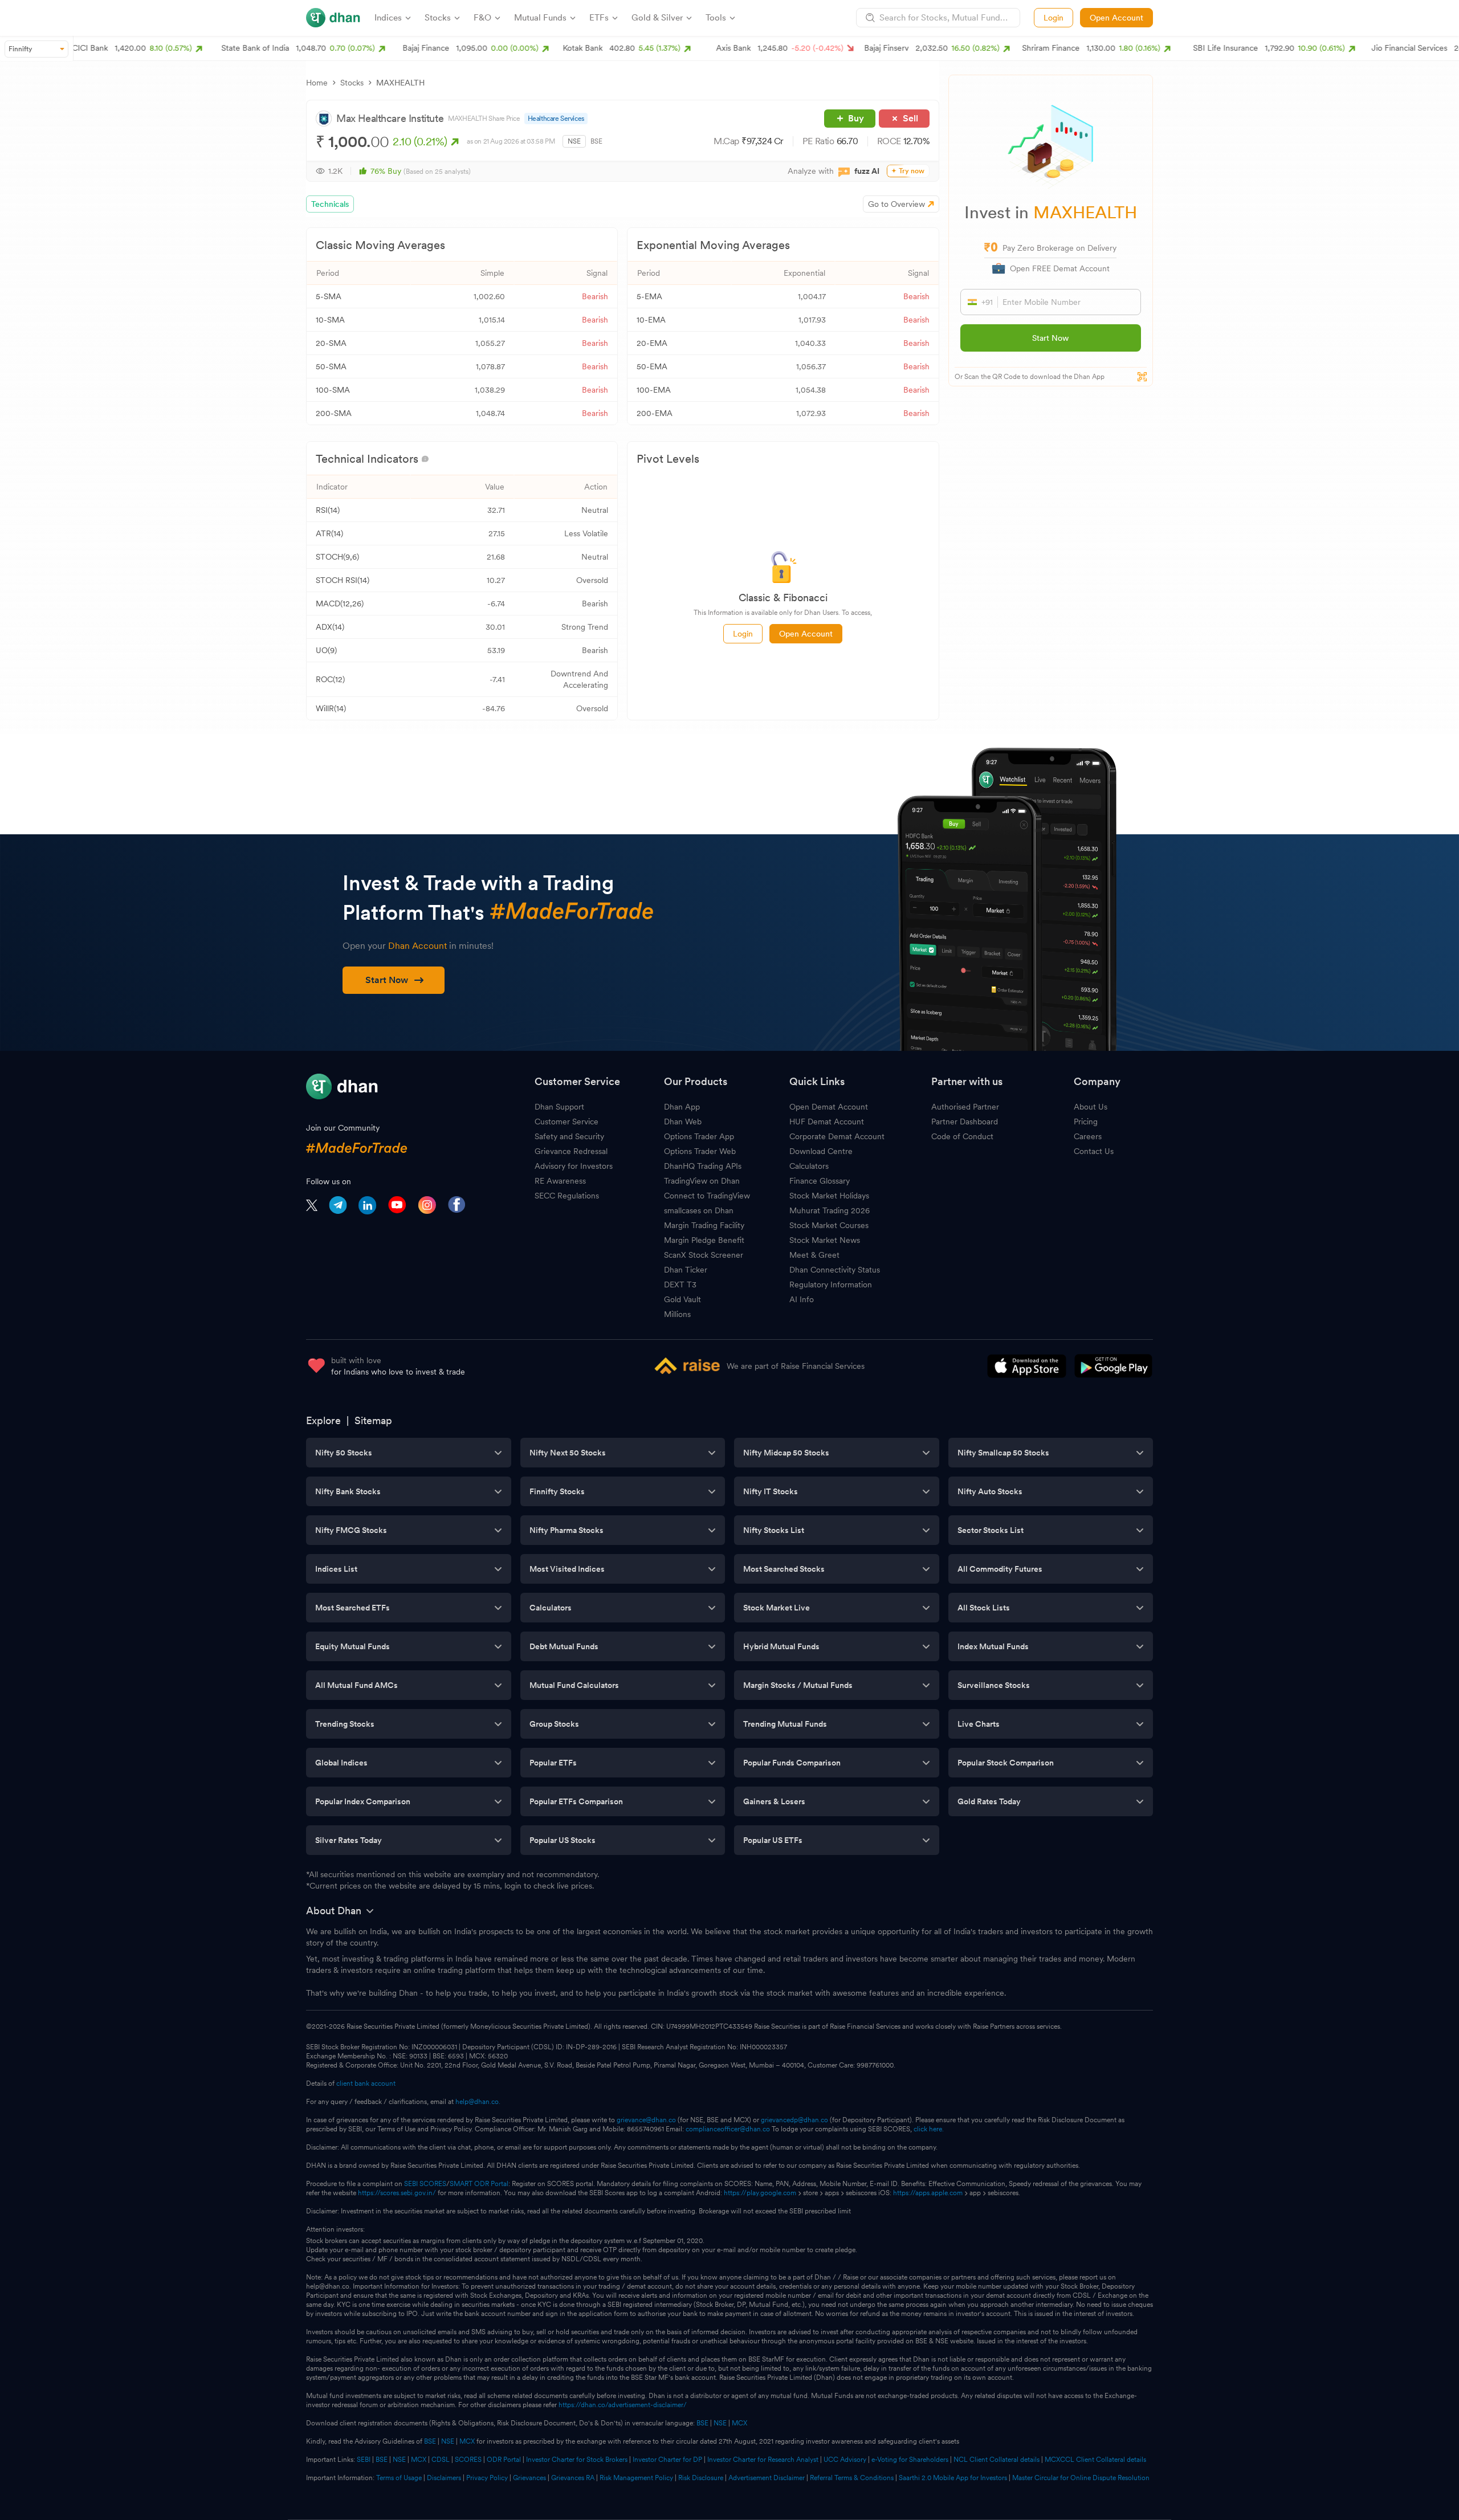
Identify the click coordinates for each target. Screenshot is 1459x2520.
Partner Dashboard (965, 1122)
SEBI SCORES (425, 2184)
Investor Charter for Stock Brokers (577, 2460)
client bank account (366, 2083)
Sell (910, 118)
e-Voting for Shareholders (910, 2460)
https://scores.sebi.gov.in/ (397, 2193)
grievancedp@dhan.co (794, 2120)
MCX (739, 2423)
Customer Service (567, 1122)
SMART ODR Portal (479, 2184)
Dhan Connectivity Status (835, 1270)
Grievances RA (573, 2478)
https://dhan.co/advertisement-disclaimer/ (623, 2405)
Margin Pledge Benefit (704, 1240)
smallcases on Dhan (699, 1210)
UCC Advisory (845, 2460)
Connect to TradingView (707, 1196)
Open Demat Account (829, 1107)
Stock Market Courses (829, 1225)
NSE (574, 141)
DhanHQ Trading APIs (703, 1166)
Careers (1088, 1136)
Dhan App (682, 1107)
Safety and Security (569, 1136)
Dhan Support (559, 1107)
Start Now (1050, 338)
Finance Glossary (820, 1181)
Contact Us (1094, 1151)
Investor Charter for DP (667, 2460)
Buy (856, 118)
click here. (929, 2129)
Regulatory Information (831, 1285)
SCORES (468, 2460)
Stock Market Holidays (829, 1196)
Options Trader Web (700, 1151)
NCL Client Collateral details (997, 2460)
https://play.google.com (760, 2193)
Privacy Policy (487, 2478)
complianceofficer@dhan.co (728, 2129)
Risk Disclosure (701, 2478)
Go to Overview (896, 204)
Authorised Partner (965, 1107)
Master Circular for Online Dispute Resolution (1081, 2478)
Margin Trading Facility (704, 1225)
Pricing (1086, 1122)
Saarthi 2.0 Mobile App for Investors (953, 2478)
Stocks (352, 83)
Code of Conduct (962, 1136)
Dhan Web (683, 1122)
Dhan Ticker (686, 1270)
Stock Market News (825, 1240)
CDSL (441, 2460)
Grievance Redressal (571, 1151)
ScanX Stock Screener (704, 1255)
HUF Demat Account (827, 1122)
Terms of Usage (399, 2478)
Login (1054, 18)
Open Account (1116, 18)
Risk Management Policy (636, 2478)
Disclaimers (444, 2478)
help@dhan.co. (478, 2102)
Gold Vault (682, 1299)
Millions (677, 1314)
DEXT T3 (680, 1285)
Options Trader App (699, 1136)
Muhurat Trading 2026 (830, 1210)
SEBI (364, 2460)
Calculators (809, 1166)
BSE (596, 141)
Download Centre (821, 1151)
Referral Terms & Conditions (852, 2478)
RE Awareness (560, 1181)
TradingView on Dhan (702, 1181)
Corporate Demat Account (837, 1136)
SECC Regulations (567, 1196)
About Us (1091, 1107)
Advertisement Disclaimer (767, 2478)
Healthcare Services (556, 119)
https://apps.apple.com (928, 2193)
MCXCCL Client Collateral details (1095, 2460)
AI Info (802, 1299)
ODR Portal (504, 2460)
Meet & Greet (814, 1255)
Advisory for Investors (574, 1166)
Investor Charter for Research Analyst (763, 2460)
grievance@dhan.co (646, 2120)
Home (317, 83)
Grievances (529, 2478)
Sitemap (373, 1420)
